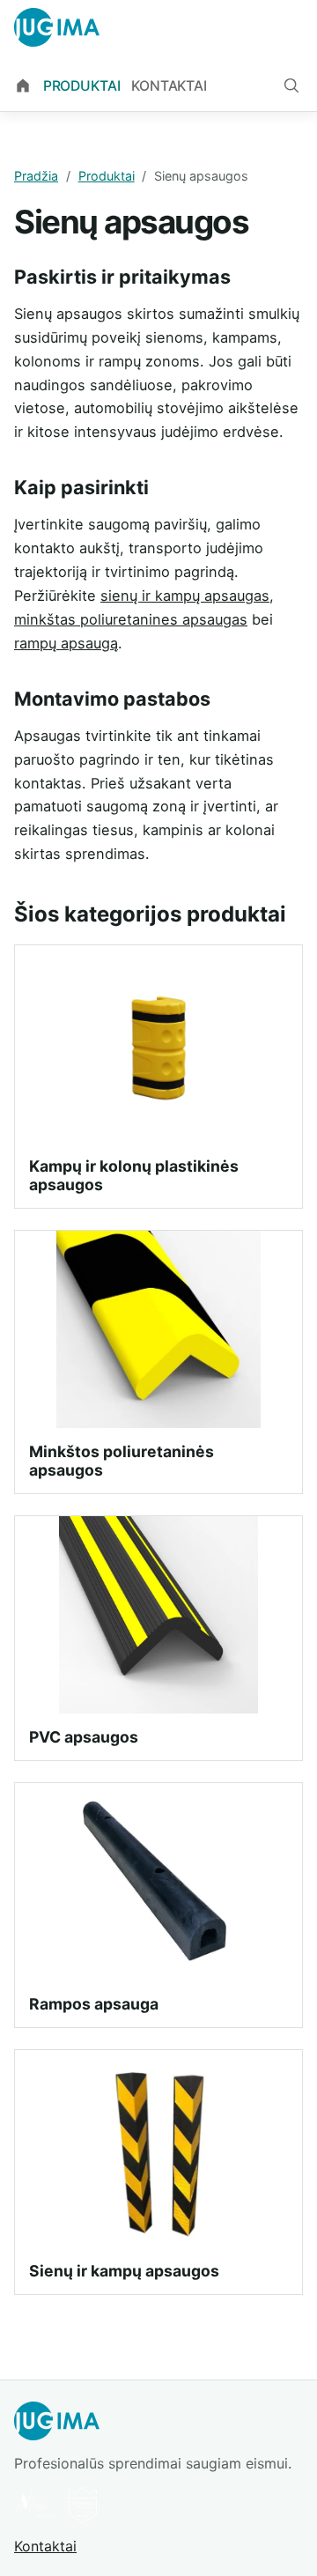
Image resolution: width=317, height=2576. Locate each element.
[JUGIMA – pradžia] (57, 27)
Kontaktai (169, 86)
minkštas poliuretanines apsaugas (131, 619)
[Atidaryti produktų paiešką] (291, 85)
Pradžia (36, 176)
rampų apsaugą (66, 643)
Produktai (82, 86)
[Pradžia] (23, 86)
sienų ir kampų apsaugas (185, 596)
